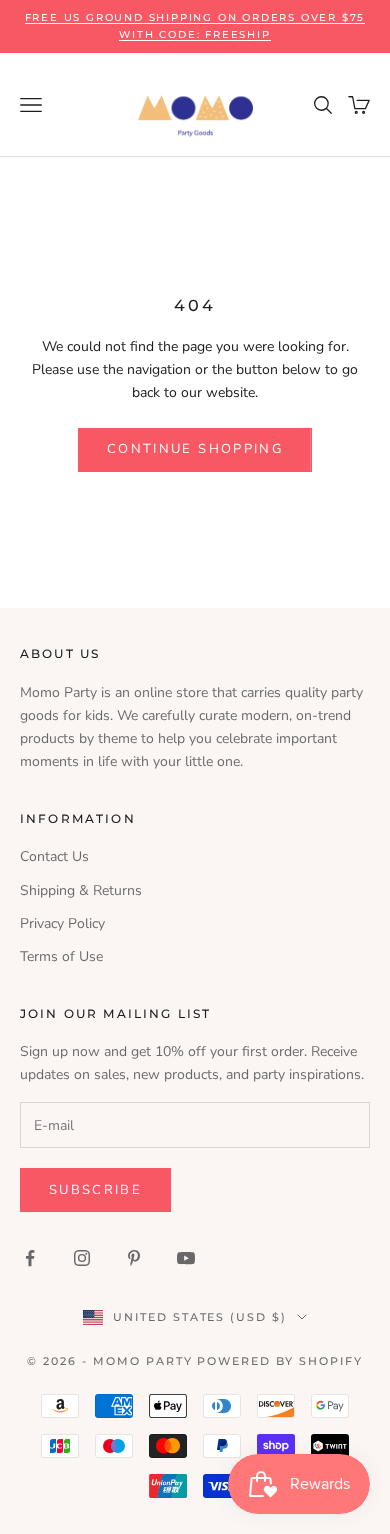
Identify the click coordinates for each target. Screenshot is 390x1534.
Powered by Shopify (280, 1361)
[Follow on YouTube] (186, 1258)
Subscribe (95, 1190)
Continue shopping (195, 449)
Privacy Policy (62, 923)
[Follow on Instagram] (82, 1258)
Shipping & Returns (81, 890)
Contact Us (54, 856)
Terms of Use (61, 956)
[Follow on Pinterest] (134, 1258)
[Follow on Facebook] (30, 1258)
